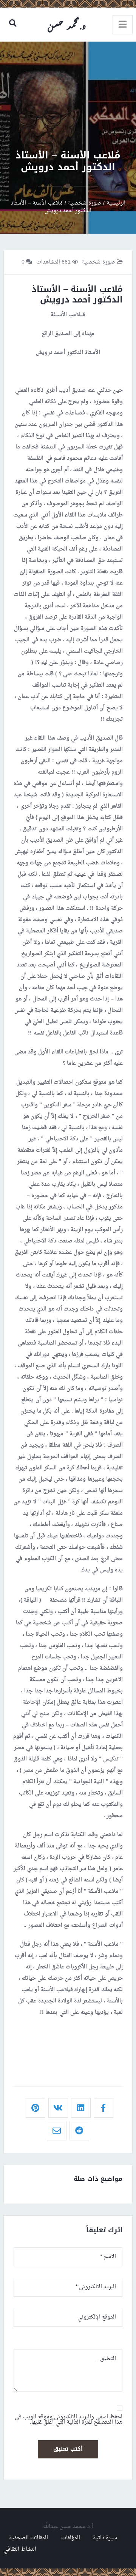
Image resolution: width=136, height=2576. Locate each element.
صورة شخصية (99, 262)
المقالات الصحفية (29, 2538)
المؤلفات (71, 2538)
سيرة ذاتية (105, 2538)
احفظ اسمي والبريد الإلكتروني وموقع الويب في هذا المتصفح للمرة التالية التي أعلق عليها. (69, 2420)
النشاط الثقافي (20, 2549)
